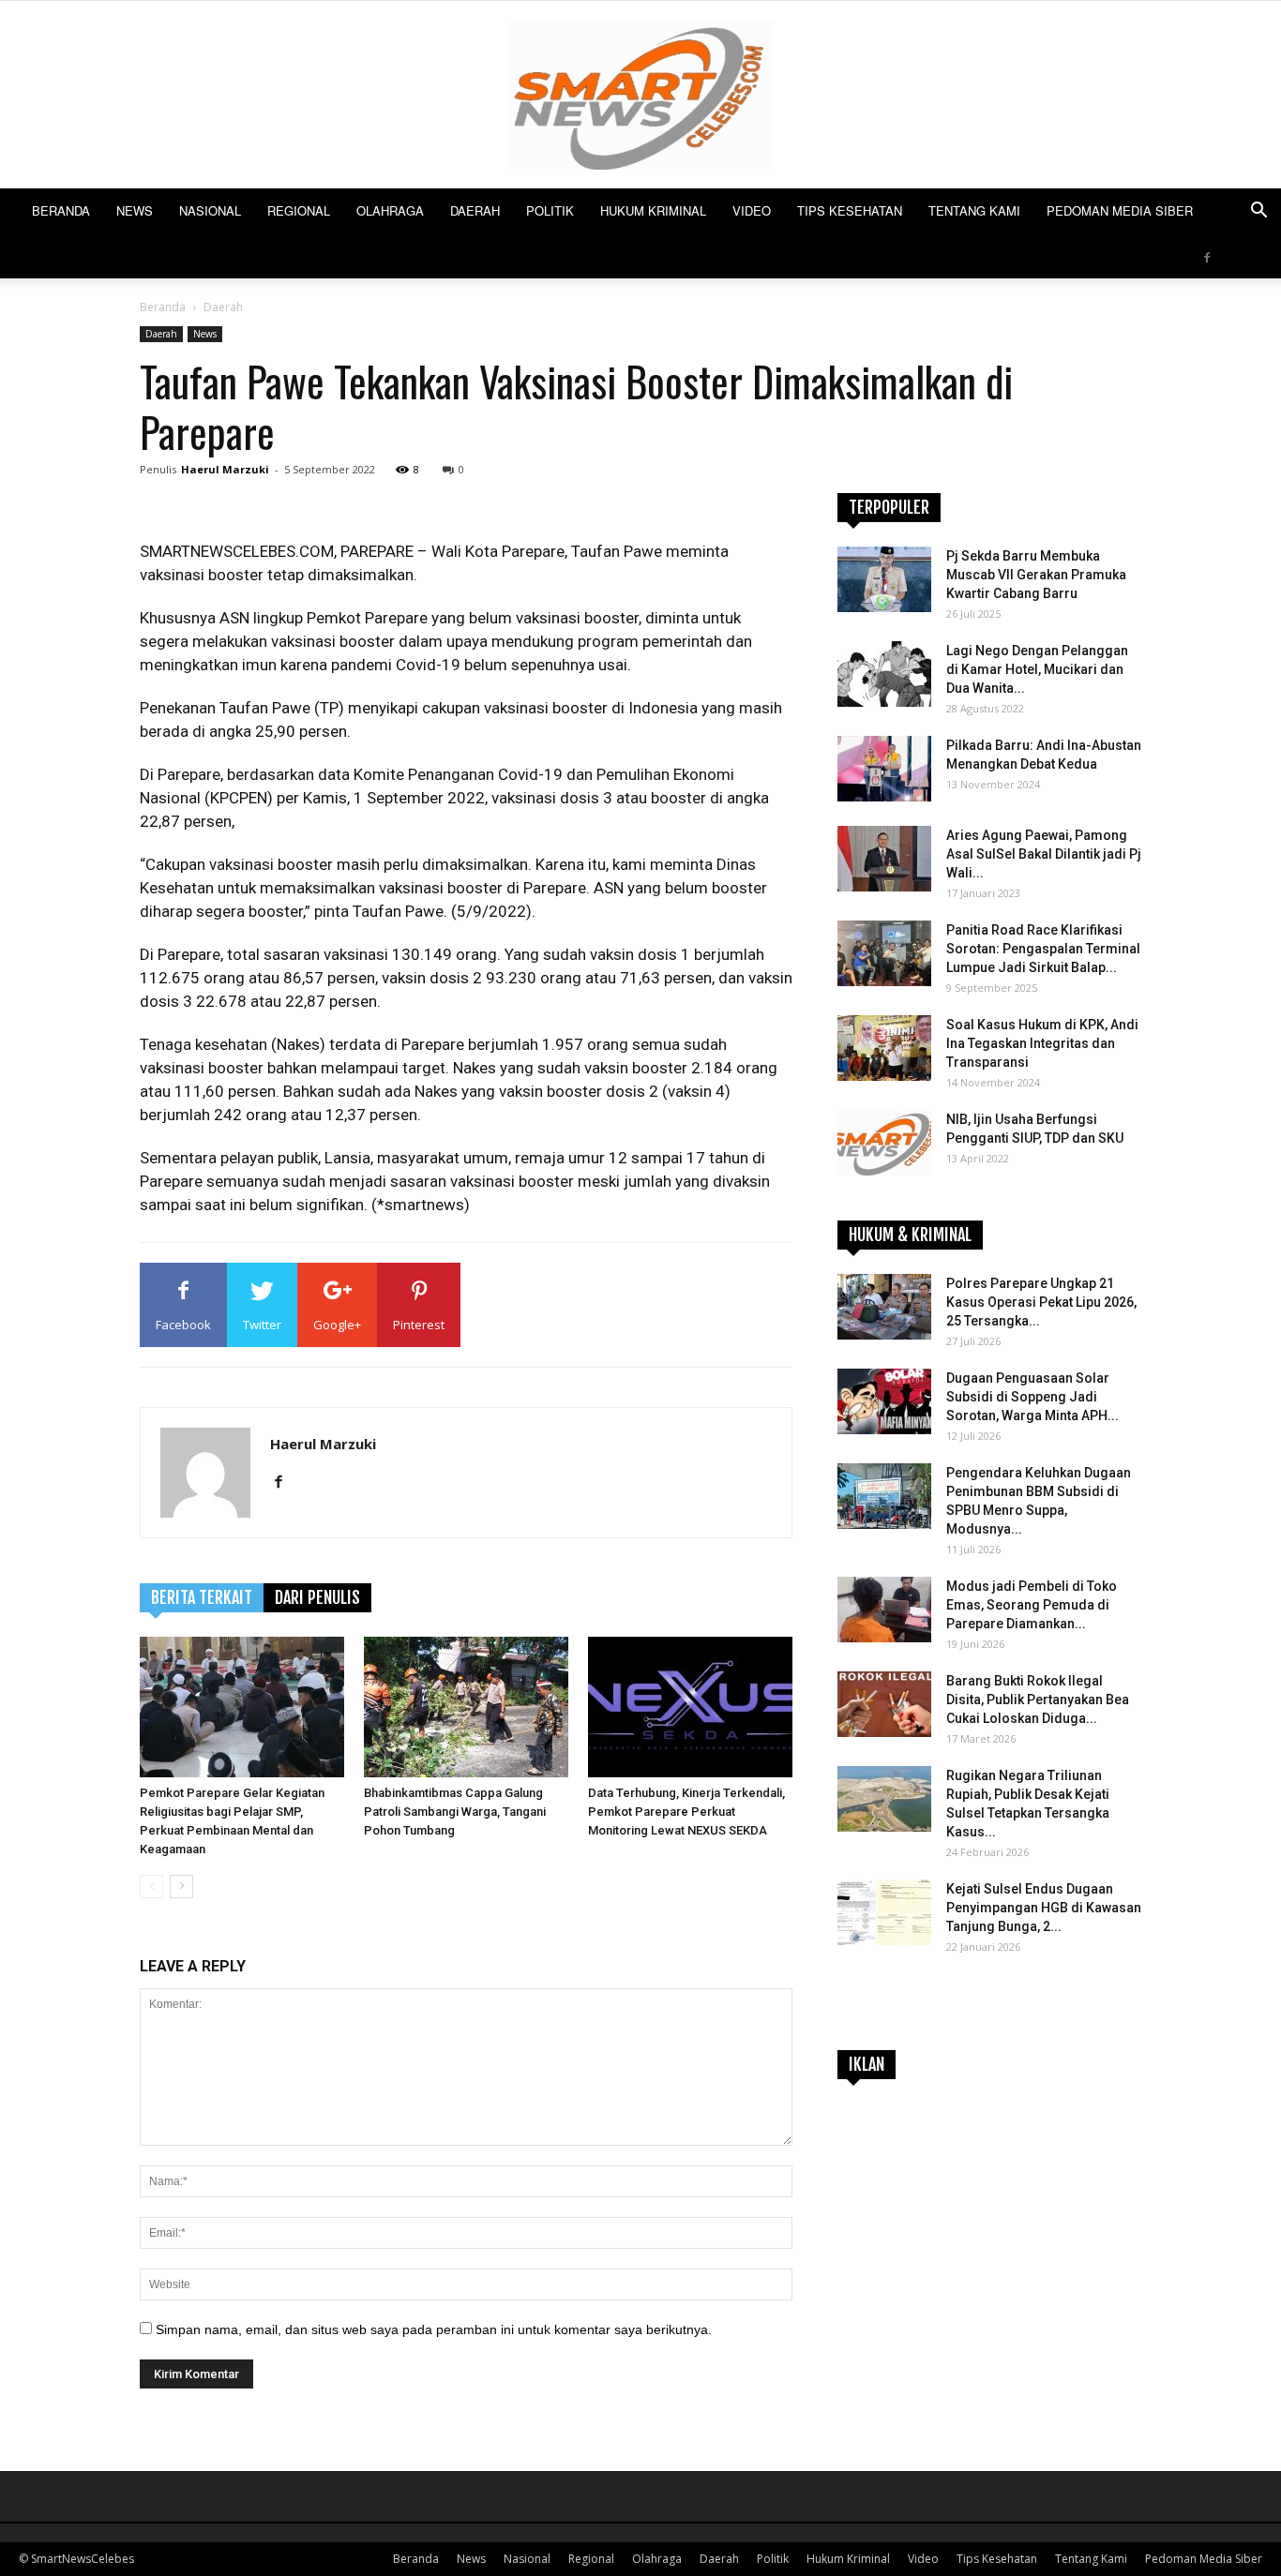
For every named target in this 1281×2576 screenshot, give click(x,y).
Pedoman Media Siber (1120, 210)
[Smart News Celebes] (640, 95)
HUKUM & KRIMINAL (910, 1235)
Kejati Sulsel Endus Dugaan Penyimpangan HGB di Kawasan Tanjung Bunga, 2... (1044, 1908)
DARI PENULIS (317, 1597)
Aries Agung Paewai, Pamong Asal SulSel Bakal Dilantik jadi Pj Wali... (1044, 854)
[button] (1258, 212)
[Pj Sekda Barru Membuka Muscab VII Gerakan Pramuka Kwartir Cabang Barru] (884, 579)
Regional (299, 210)
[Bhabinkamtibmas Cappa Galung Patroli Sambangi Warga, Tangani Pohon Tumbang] (466, 1707)
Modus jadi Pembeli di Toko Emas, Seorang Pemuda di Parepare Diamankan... (1032, 1605)
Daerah (475, 210)
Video (752, 210)
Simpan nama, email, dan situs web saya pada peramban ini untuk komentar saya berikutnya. (434, 2329)
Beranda (61, 210)
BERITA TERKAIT (202, 1597)
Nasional (210, 210)
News (135, 210)
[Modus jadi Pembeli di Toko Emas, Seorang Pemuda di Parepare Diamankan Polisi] (884, 1610)
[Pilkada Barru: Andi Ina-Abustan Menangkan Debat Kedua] (884, 769)
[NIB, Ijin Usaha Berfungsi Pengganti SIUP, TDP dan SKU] (884, 1143)
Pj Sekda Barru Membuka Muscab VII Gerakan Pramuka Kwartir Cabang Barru (1036, 575)
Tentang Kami (974, 210)
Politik (550, 210)
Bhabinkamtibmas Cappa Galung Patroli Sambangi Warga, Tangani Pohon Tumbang (455, 1812)
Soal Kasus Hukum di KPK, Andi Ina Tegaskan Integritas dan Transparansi (1042, 1043)
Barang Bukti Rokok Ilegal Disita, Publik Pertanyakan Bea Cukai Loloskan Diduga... (1038, 1700)
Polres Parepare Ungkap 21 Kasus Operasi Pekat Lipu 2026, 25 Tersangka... (1041, 1302)
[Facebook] (1207, 256)
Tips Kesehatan (850, 210)
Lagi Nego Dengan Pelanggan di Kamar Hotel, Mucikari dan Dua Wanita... (1037, 669)
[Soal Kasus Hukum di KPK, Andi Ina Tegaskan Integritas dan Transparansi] (884, 1048)
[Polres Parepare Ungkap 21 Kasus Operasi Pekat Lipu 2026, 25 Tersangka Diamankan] (884, 1307)
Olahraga (390, 210)
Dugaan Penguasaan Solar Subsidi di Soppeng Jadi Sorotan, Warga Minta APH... (1032, 1397)
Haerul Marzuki (225, 469)
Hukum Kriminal (653, 210)
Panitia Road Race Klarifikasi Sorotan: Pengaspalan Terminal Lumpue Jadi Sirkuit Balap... (1043, 949)
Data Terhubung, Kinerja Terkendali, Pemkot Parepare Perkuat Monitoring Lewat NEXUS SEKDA (686, 1812)
